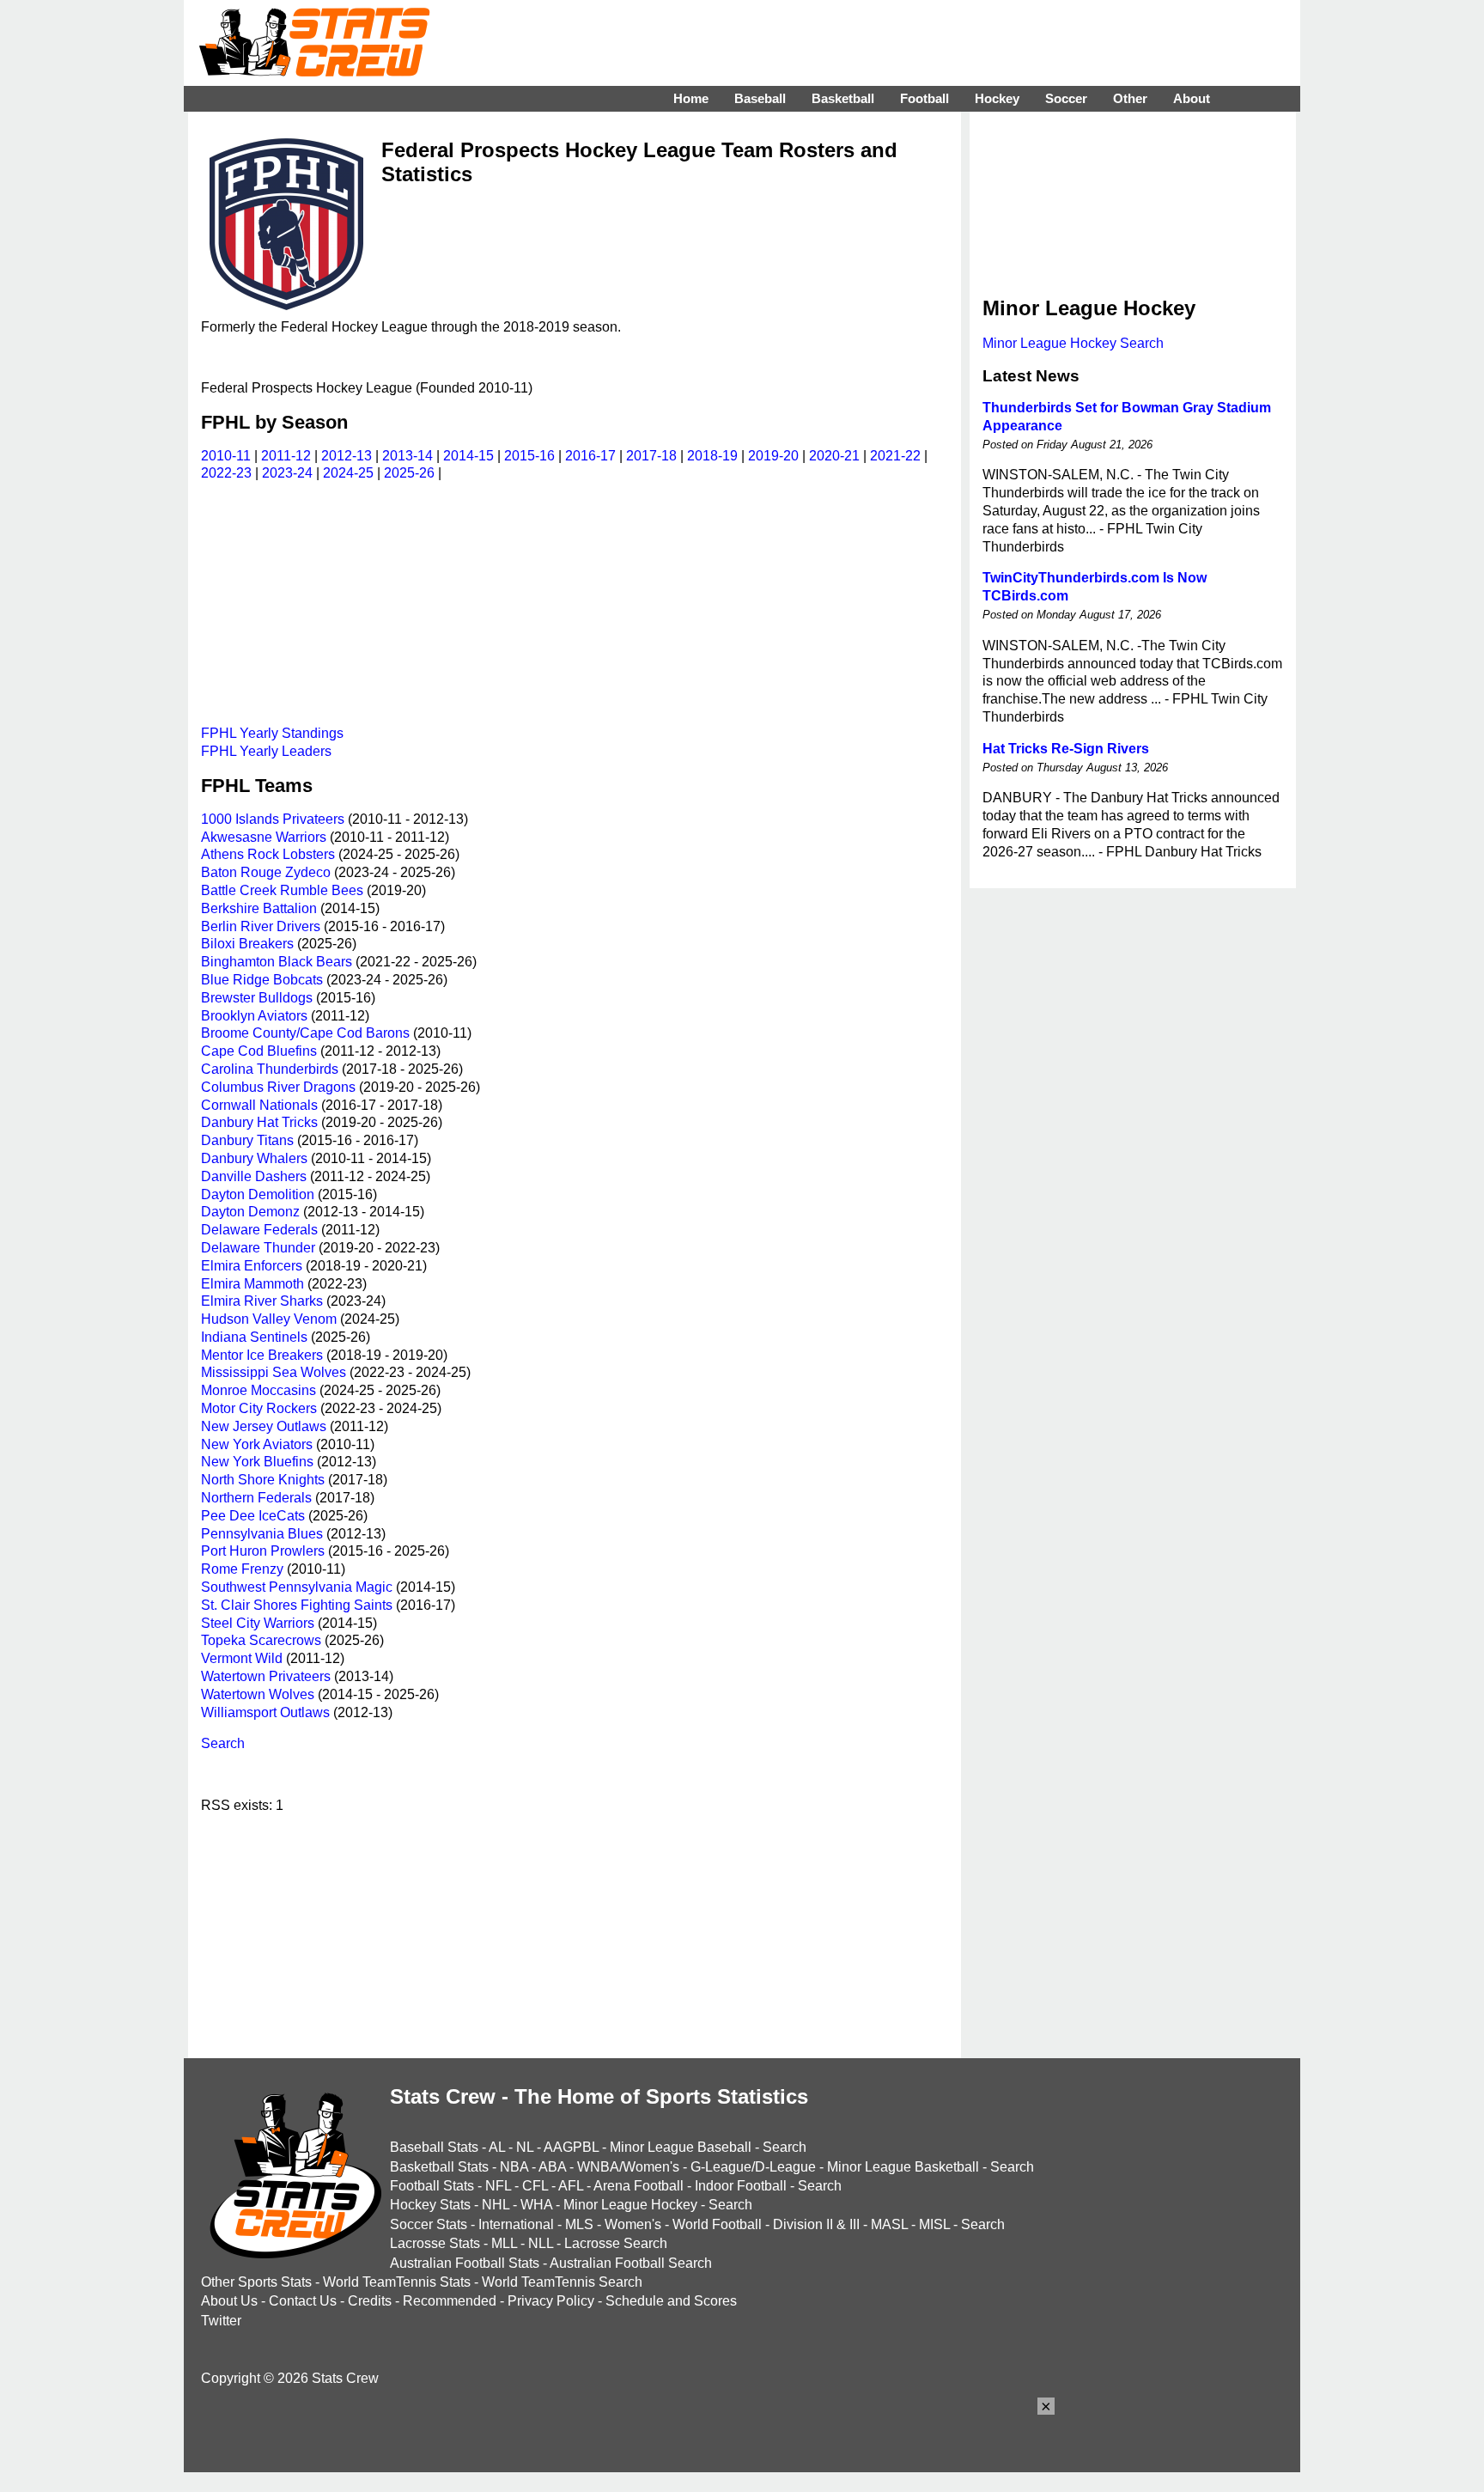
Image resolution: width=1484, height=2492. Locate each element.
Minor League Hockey (630, 2205)
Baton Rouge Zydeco (266, 872)
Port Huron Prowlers (263, 1551)
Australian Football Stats (465, 2263)
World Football (717, 2224)
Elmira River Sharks (262, 1301)
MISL (934, 2224)
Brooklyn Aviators (254, 1016)
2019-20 (773, 456)
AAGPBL (571, 2147)
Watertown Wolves (258, 1694)
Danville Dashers (254, 1176)
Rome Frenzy (242, 1569)
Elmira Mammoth (252, 1284)
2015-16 (529, 456)
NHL (496, 2205)
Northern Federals (256, 1498)
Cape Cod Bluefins (259, 1051)
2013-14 (407, 456)
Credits (370, 2301)
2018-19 (712, 456)
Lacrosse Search (616, 2243)
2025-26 (409, 473)
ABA (552, 2167)
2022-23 (226, 473)
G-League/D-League (753, 2167)
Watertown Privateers (266, 1676)
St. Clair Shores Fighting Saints (297, 1605)
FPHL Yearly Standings (272, 733)
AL (497, 2147)
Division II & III (816, 2224)
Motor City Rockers (259, 1408)
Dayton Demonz (250, 1212)
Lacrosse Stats (435, 2243)
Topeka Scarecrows (261, 1640)
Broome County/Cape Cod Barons (305, 1033)
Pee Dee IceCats (253, 1516)
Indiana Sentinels (254, 1337)
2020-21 (834, 456)
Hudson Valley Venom (269, 1319)
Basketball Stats (439, 2167)
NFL (498, 2186)
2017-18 (651, 456)
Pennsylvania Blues (262, 1534)
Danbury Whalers (254, 1158)
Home (691, 98)
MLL (504, 2243)
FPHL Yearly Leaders (266, 751)
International (516, 2224)
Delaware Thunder (258, 1248)
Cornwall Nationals (259, 1105)
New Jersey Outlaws (264, 1426)
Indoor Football (741, 2186)
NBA (514, 2167)
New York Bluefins (257, 1462)
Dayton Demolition (258, 1194)
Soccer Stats (429, 2224)
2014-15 (468, 456)
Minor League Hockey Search (1073, 343)
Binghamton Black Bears (277, 962)
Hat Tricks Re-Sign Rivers (1066, 749)
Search (223, 1743)
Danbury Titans (247, 1140)
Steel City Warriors (258, 1623)
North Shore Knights (263, 1480)
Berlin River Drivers (261, 926)
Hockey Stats (430, 2205)
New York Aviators (257, 1444)
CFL (535, 2186)
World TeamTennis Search (562, 2282)
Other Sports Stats (256, 2282)
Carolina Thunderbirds (270, 1069)
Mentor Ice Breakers (262, 1355)
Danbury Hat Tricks (259, 1122)
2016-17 (590, 456)
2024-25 (348, 473)
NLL (541, 2243)
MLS (579, 2224)
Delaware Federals (259, 1230)
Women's (633, 2224)
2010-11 (226, 456)
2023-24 (287, 473)
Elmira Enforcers (252, 1266)
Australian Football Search (631, 2263)
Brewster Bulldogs (257, 998)
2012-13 (347, 456)
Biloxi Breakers (247, 944)
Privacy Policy (551, 2301)
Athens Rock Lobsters (268, 854)
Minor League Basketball (903, 2167)
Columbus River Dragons (278, 1087)
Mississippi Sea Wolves (274, 1372)
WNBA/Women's (628, 2167)
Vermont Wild (242, 1658)
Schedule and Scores (671, 2301)
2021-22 (895, 456)
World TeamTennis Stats (397, 2282)
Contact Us (303, 2301)
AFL (571, 2186)
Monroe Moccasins (258, 1390)
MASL (889, 2224)
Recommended (450, 2301)
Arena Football (639, 2186)
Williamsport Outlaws (265, 1712)
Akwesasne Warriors (264, 837)
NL (525, 2147)
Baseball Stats (434, 2147)
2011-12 (286, 456)
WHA (536, 2205)
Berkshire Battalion (259, 908)
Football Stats (432, 2186)
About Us (229, 2301)
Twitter (221, 2321)
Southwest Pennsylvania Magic (297, 1587)
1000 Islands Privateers (273, 819)
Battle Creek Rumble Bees (282, 890)
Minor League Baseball (681, 2147)
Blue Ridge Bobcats (262, 980)
